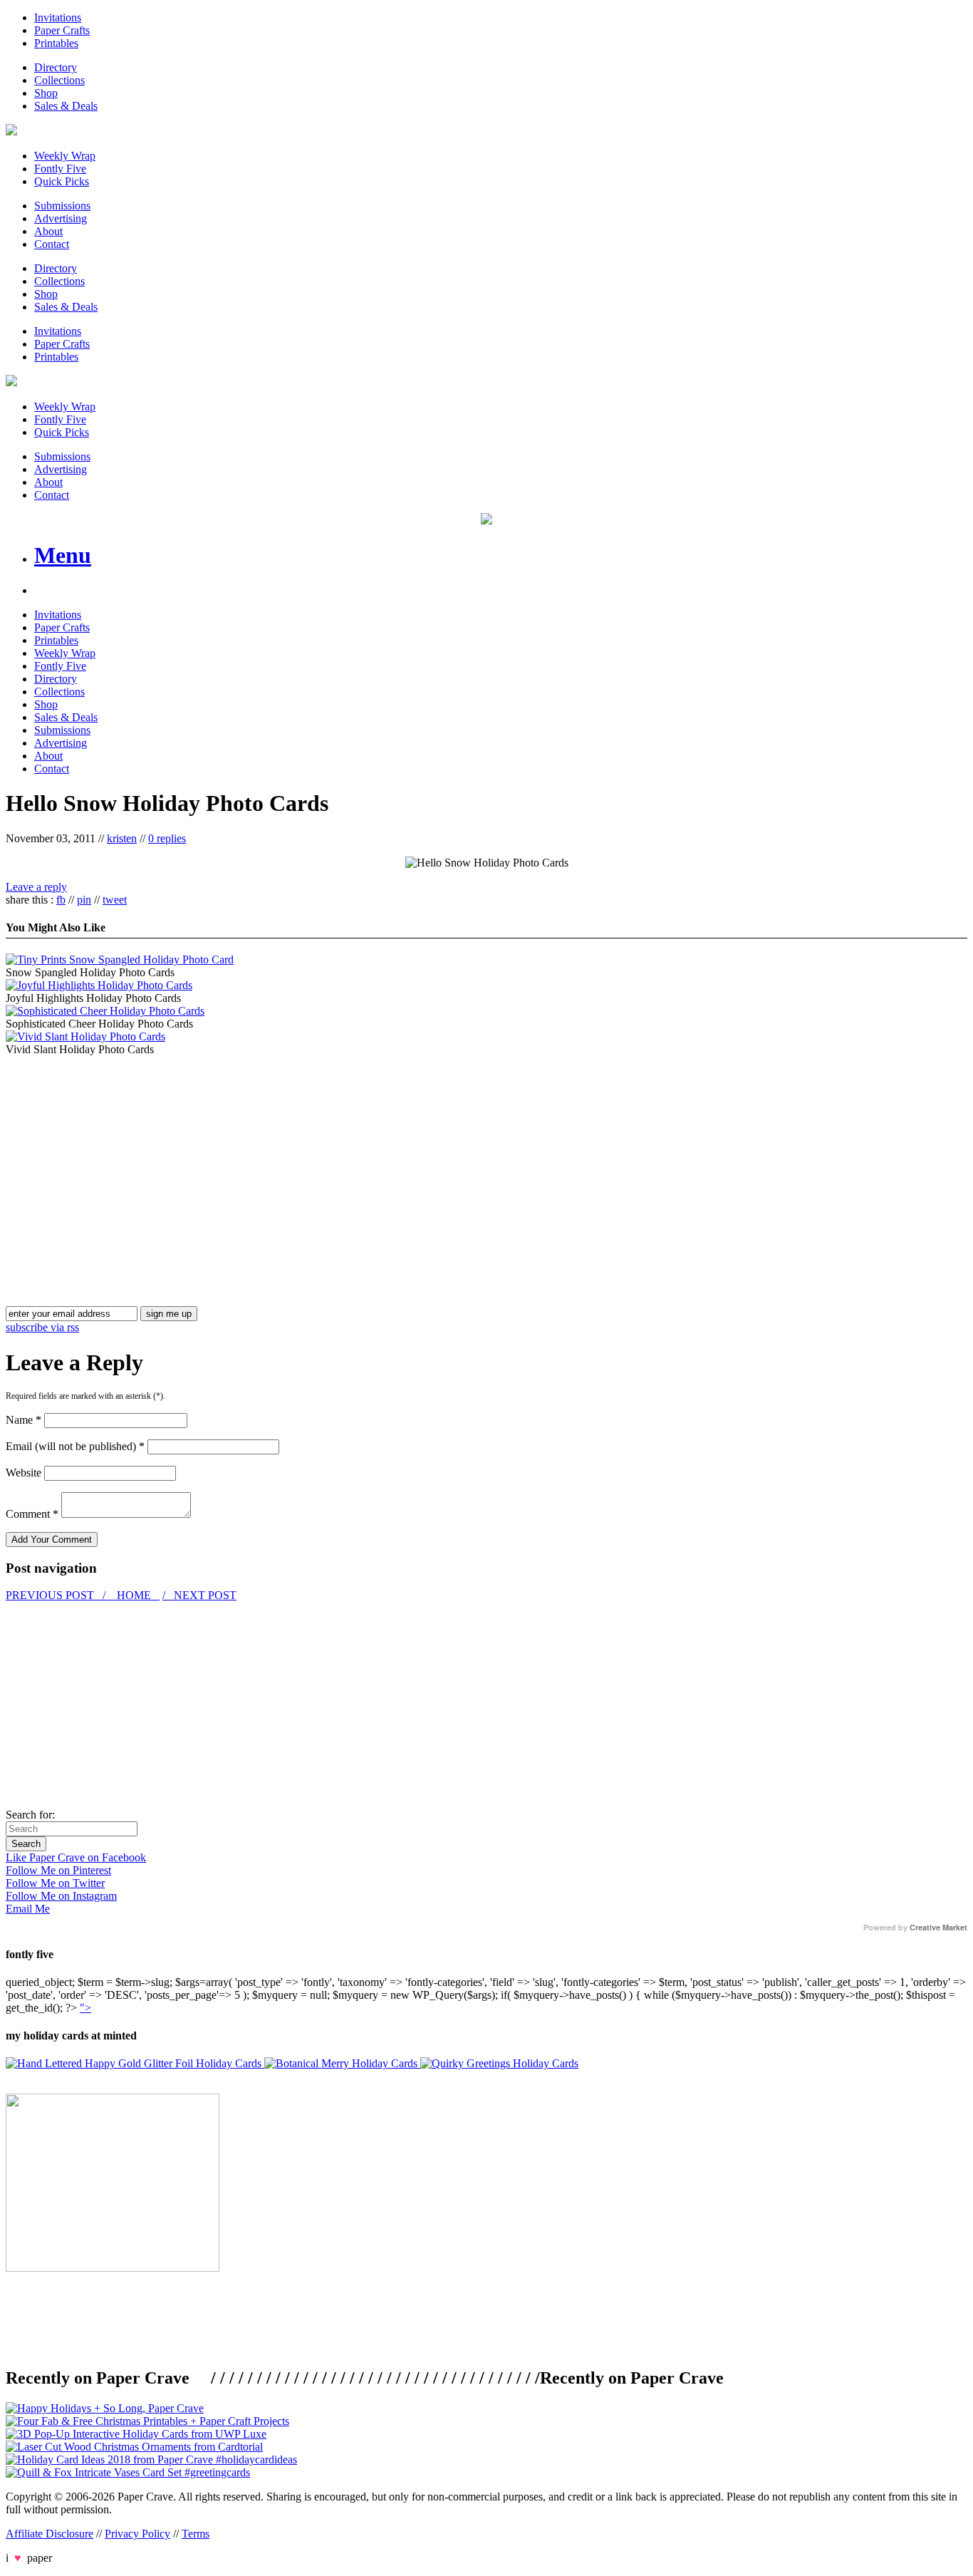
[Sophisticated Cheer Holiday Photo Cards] (105, 1011)
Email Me (28, 1909)
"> (85, 2008)
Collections (59, 80)
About (48, 231)
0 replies (167, 838)
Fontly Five (60, 169)
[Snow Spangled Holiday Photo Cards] (120, 959)
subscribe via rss (42, 1327)
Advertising (61, 218)
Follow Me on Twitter (55, 1883)
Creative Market (938, 1928)
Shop (46, 93)
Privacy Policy (137, 2534)
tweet (115, 900)
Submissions (62, 206)
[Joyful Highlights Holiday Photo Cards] (99, 985)
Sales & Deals (66, 106)
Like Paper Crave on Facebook (76, 1857)
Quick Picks (62, 181)
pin (84, 900)
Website (24, 1473)
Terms (196, 2534)
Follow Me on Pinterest (58, 1870)
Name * (24, 1420)
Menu (63, 555)
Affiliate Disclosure (50, 2534)
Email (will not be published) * (75, 1446)
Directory (56, 67)
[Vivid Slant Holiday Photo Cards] (85, 1036)
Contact (52, 244)
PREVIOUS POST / (57, 1595)
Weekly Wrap (65, 156)
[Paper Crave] (11, 131)
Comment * (32, 1514)
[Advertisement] (125, 1156)
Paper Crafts (62, 30)
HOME (134, 1595)
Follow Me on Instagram (61, 1896)
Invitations (58, 17)
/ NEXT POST (199, 1595)
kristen (122, 838)
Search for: (30, 1815)
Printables (56, 43)
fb (61, 900)
